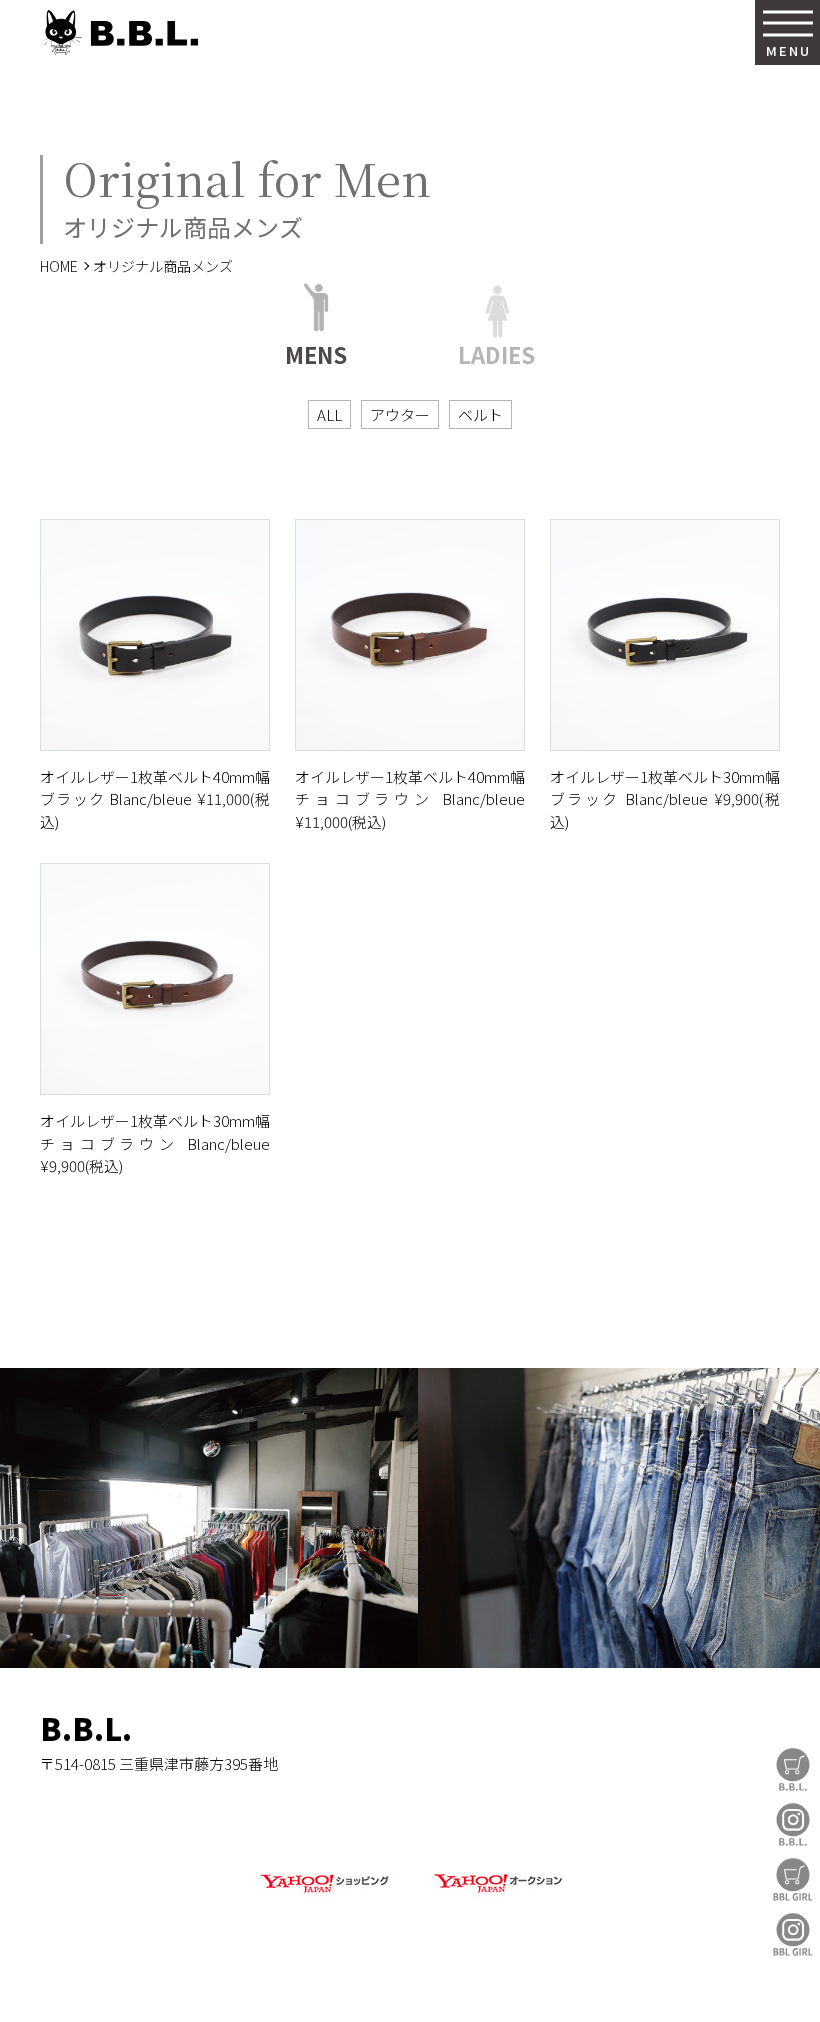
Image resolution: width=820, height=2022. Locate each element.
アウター (400, 414)
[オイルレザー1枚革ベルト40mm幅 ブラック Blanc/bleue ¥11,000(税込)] (155, 635)
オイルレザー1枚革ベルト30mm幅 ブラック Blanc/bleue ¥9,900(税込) (665, 799)
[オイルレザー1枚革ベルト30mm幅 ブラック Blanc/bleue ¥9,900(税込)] (665, 635)
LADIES (496, 351)
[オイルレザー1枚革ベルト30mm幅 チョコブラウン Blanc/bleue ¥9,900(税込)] (155, 979)
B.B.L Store (793, 1769)
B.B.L (119, 32)
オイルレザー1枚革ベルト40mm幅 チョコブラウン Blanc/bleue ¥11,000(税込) (410, 799)
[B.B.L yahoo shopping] (324, 1893)
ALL (329, 414)
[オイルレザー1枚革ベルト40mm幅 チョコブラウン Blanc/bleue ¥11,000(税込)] (410, 635)
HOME (59, 266)
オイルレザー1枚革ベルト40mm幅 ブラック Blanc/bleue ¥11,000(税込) (155, 799)
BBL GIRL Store (793, 1879)
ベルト (480, 414)
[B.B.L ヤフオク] (496, 1893)
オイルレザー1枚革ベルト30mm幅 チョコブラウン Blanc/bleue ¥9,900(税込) (155, 1143)
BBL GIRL (793, 1934)
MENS (316, 351)
